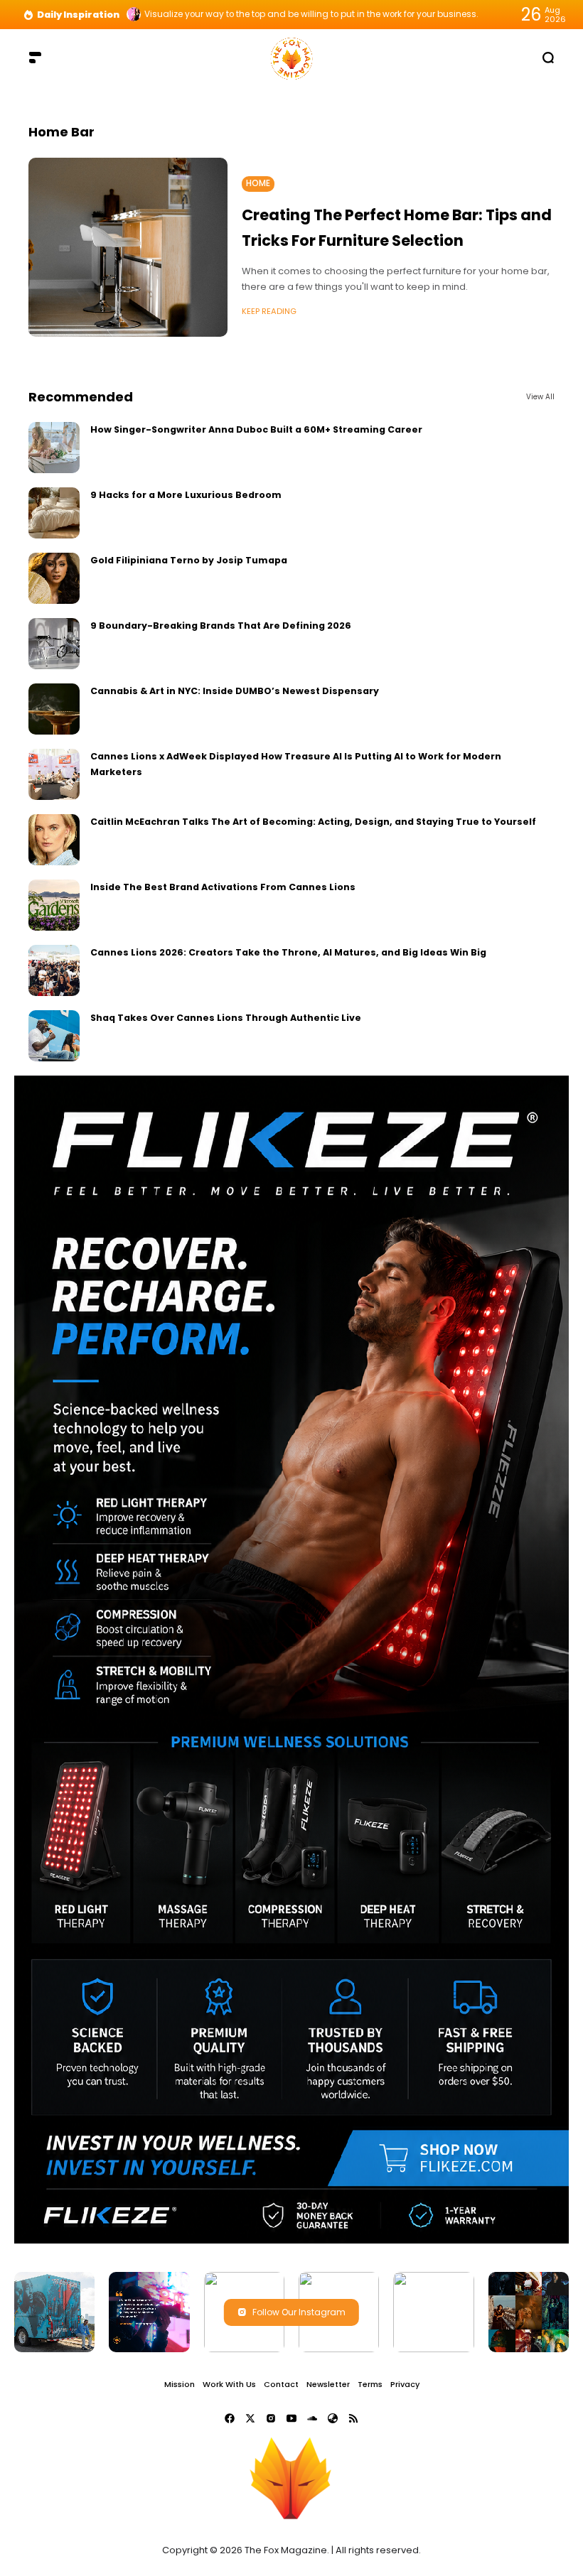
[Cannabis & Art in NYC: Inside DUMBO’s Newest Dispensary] (54, 709)
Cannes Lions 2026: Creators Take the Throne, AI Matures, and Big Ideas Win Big (288, 952)
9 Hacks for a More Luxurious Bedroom (186, 495)
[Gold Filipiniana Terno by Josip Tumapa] (54, 578)
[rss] (353, 2418)
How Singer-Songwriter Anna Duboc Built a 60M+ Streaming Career (256, 429)
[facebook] (230, 2418)
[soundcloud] (312, 2418)
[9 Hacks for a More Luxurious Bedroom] (54, 513)
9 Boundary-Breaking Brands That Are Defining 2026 (221, 626)
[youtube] (291, 2418)
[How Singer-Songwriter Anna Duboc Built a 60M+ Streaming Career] (54, 448)
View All (540, 397)
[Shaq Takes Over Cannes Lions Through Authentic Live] (54, 1036)
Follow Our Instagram (299, 2312)
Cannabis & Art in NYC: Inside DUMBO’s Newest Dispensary (235, 691)
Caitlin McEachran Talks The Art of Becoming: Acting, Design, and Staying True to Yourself (313, 822)
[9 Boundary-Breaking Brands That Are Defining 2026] (54, 644)
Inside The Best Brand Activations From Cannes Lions (223, 887)
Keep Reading (269, 311)
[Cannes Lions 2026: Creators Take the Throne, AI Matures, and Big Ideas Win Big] (54, 970)
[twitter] (250, 2418)
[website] (333, 2418)
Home (258, 183)
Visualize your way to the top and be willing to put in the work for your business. (311, 14)
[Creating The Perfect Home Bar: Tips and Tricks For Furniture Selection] (128, 247)
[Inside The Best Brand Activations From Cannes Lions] (54, 905)
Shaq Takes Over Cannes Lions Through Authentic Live (226, 1018)
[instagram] (271, 2418)
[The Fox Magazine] (291, 57)
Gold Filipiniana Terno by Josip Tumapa (189, 560)
